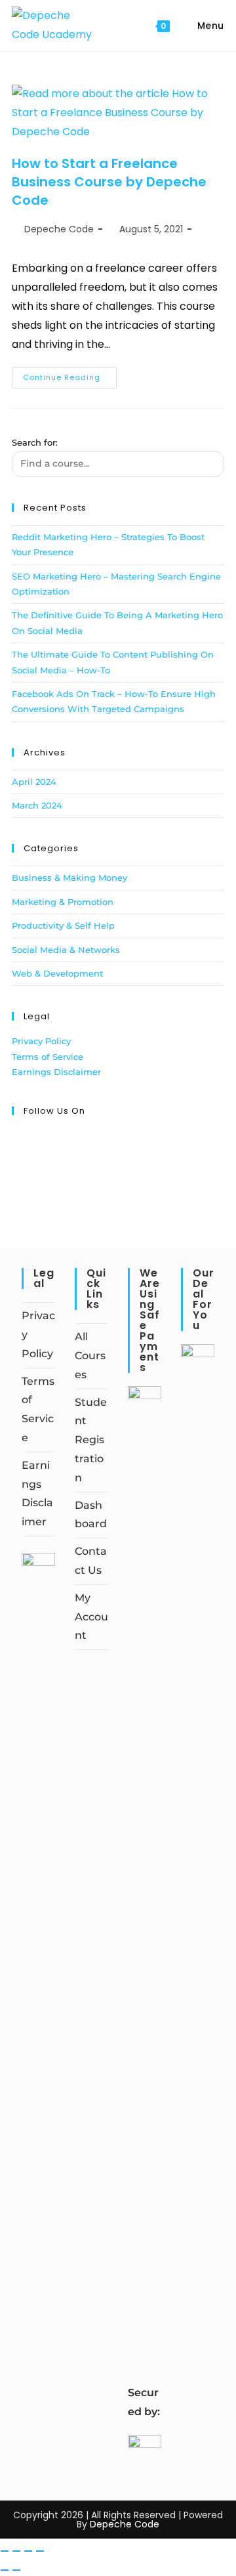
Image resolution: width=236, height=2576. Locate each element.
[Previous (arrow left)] (5, 2570)
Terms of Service (48, 1057)
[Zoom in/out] (5, 2551)
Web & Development (57, 973)
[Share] (28, 2551)
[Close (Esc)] (40, 2551)
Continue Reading (70, 375)
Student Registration (91, 1440)
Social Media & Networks (66, 950)
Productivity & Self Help (63, 925)
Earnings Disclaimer (56, 1072)
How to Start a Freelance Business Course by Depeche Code (109, 182)
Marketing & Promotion (63, 902)
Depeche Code (59, 229)
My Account (91, 1617)
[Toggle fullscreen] (16, 2551)
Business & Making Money (69, 877)
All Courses (90, 1356)
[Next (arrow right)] (16, 2570)
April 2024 (34, 782)
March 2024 (37, 805)
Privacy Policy (41, 1041)
